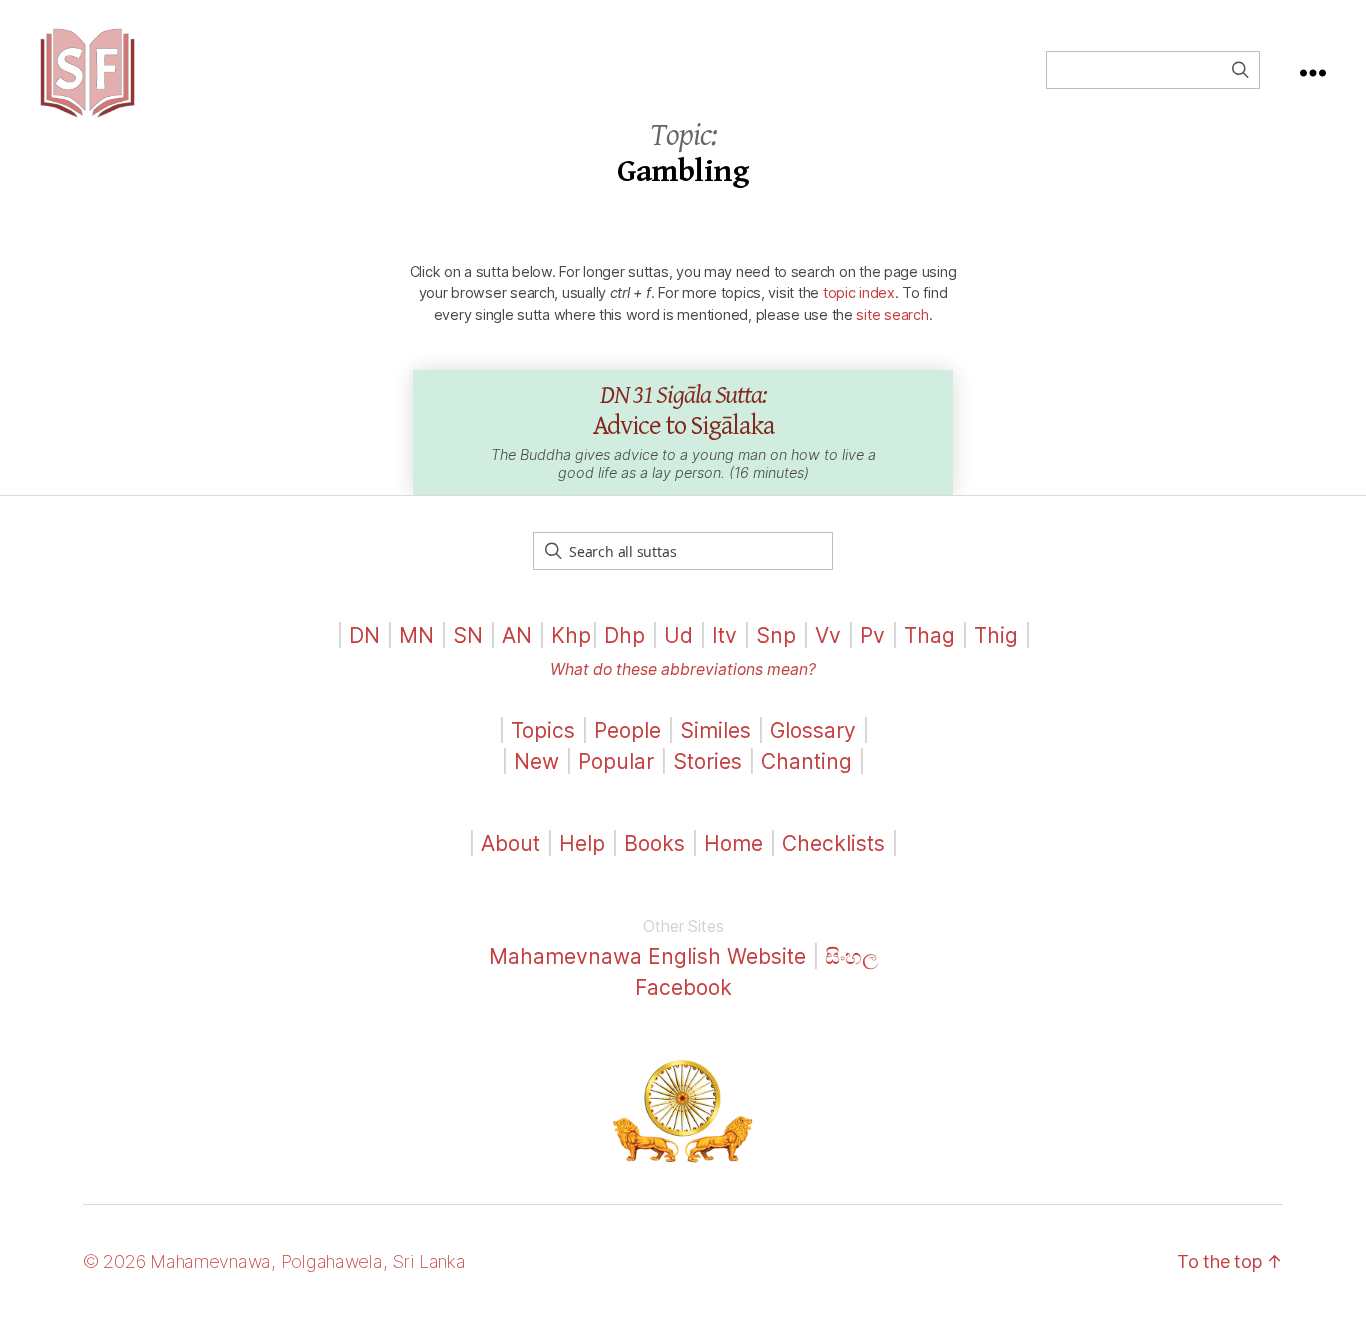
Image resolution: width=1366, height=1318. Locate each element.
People (627, 730)
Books (654, 843)
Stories (707, 761)
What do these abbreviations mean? (683, 669)
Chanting (806, 761)
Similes (715, 730)
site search (892, 314)
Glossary (813, 730)
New (536, 761)
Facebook (683, 987)
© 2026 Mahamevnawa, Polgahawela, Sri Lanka (274, 1261)
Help (582, 843)
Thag (929, 635)
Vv (828, 635)
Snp (776, 635)
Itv (724, 635)
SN (468, 635)
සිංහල (851, 956)
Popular (616, 761)
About (513, 843)
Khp (571, 635)
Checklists (833, 843)
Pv (872, 635)
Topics (543, 730)
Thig (996, 635)
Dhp (624, 635)
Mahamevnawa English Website (647, 956)
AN (517, 635)
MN (416, 635)
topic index (859, 292)
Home (733, 843)
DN (364, 635)
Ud (678, 635)
